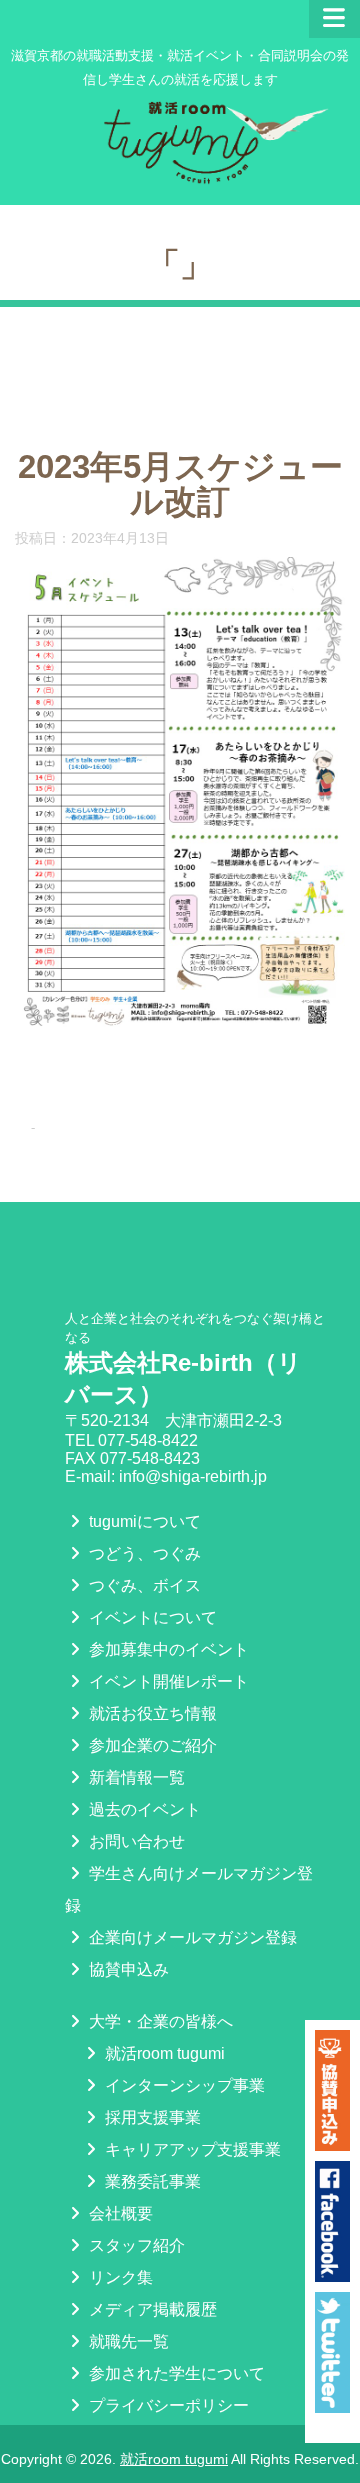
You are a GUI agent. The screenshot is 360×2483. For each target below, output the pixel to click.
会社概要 (119, 2213)
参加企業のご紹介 (151, 1745)
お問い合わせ (135, 1841)
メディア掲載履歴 (151, 2309)
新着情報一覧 (135, 1777)
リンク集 (119, 2277)
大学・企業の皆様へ (159, 2021)
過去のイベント (143, 1809)
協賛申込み (127, 1969)
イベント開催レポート (167, 1681)
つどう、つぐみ (143, 1553)
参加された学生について (175, 2373)
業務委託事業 (151, 2181)
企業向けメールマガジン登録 (191, 1937)
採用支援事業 (151, 2117)
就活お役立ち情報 (151, 1713)
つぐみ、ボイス (143, 1585)
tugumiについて (143, 1521)
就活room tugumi (163, 2053)
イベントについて (151, 1617)
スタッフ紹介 (135, 2245)
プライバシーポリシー (167, 2405)
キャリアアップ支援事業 (191, 2149)
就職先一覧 (127, 2341)
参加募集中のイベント (167, 1649)
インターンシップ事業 (183, 2085)
